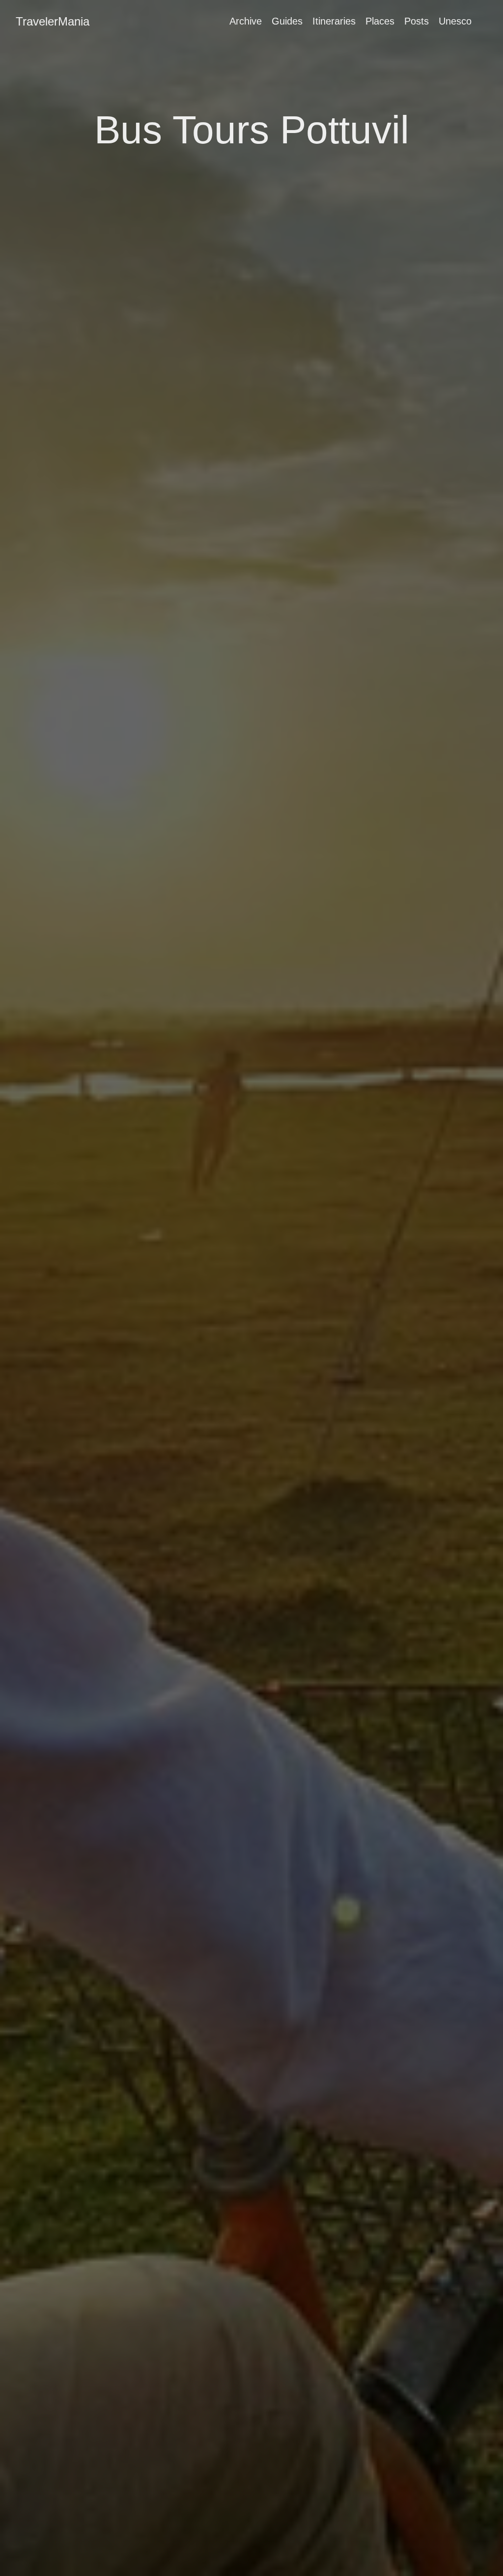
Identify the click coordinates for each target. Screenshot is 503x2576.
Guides (287, 21)
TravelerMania (53, 21)
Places (380, 21)
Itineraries (334, 21)
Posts (417, 21)
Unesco (455, 21)
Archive (246, 21)
